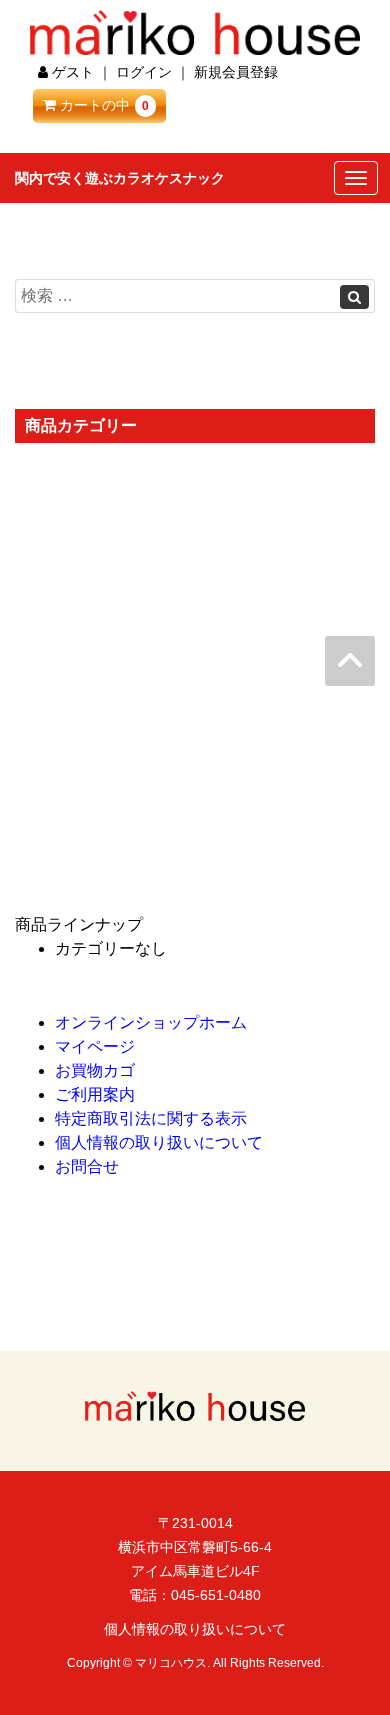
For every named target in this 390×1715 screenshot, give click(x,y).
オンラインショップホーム (151, 1022)
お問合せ (87, 1166)
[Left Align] (354, 297)
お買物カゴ (95, 1070)
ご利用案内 (95, 1094)
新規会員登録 (236, 72)
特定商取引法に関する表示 (151, 1118)
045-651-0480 (216, 1595)
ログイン (144, 72)
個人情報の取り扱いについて (159, 1142)
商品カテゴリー (81, 425)
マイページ (95, 1046)
